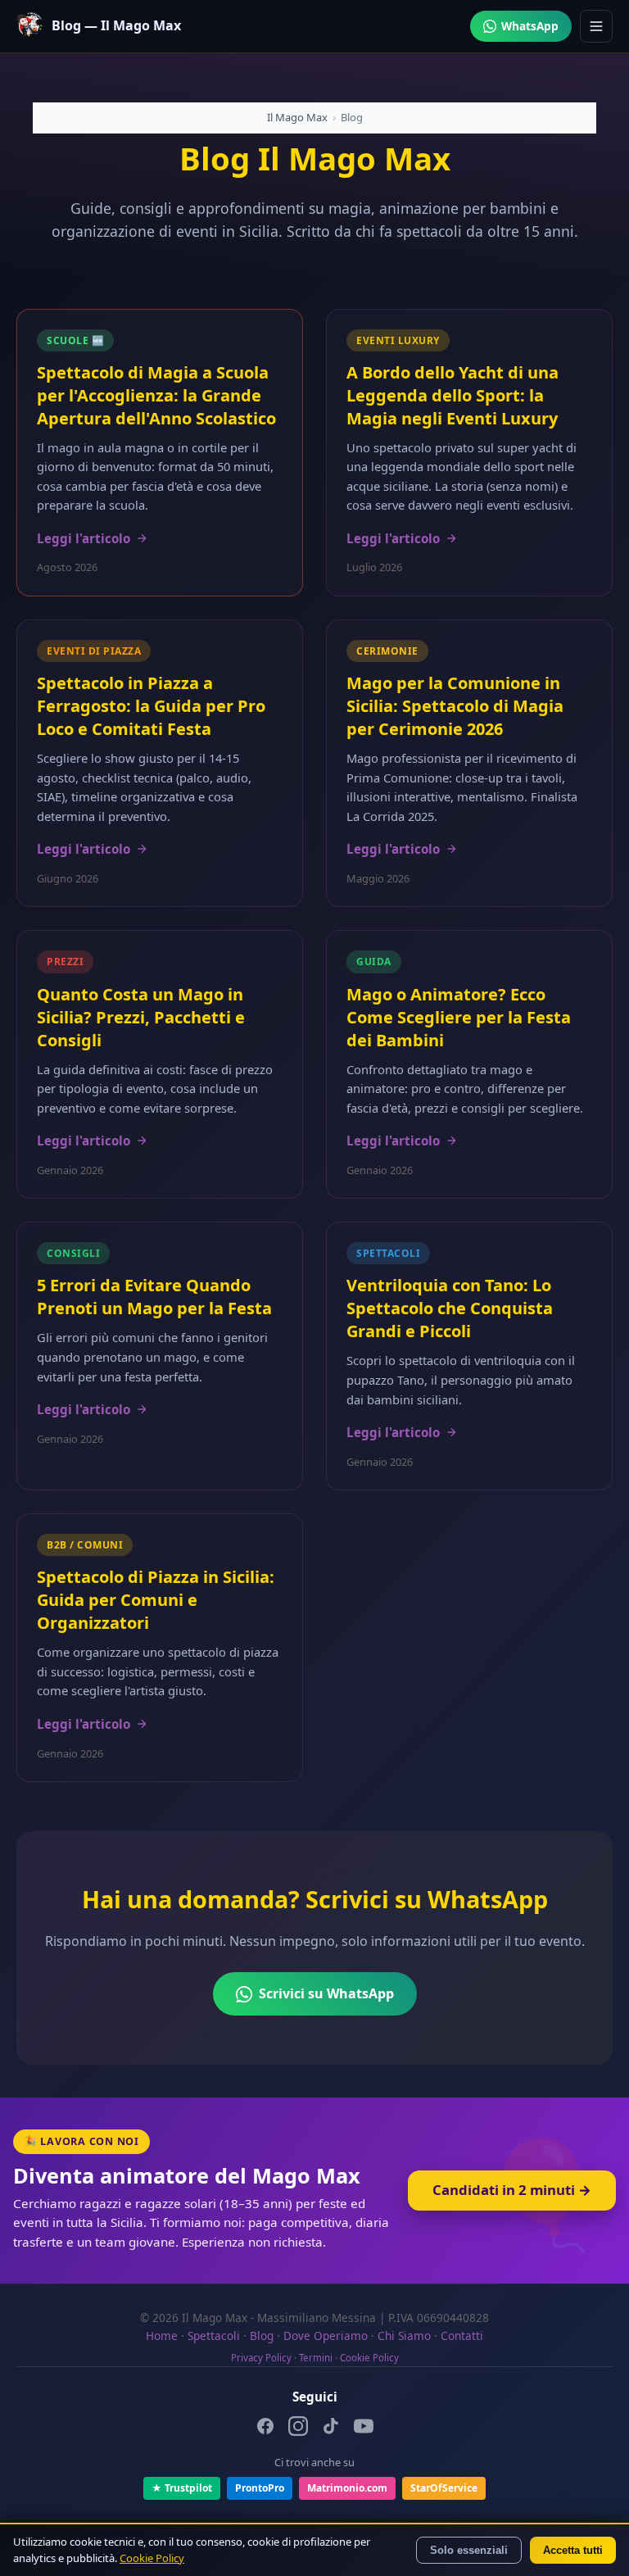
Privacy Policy (261, 2358)
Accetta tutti (573, 2550)
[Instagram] (298, 2429)
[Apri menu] (596, 26)
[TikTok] (331, 2429)
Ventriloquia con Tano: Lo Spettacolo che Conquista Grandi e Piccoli (450, 1308)
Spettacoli (214, 2336)
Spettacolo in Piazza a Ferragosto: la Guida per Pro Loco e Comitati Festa (151, 706)
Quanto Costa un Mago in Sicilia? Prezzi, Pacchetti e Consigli (141, 1017)
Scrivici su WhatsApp (326, 1993)
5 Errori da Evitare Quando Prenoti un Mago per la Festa (154, 1297)
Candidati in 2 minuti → (512, 2190)
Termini (316, 2358)
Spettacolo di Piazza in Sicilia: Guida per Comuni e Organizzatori (156, 1600)
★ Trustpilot (182, 2488)
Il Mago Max (297, 117)
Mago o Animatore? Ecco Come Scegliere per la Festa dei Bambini (459, 1017)
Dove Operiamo (326, 2336)
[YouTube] (364, 2429)
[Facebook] (265, 2429)
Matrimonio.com (347, 2488)
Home (162, 2336)
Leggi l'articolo (84, 538)
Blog (262, 2336)
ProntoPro (260, 2488)
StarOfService (444, 2488)
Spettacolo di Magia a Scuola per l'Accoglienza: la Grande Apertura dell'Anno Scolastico (156, 395)
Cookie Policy (369, 2358)
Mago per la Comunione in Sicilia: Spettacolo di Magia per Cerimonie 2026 (455, 706)
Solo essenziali (469, 2550)
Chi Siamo (404, 2336)
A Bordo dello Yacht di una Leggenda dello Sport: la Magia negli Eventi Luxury (453, 395)
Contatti (462, 2336)
